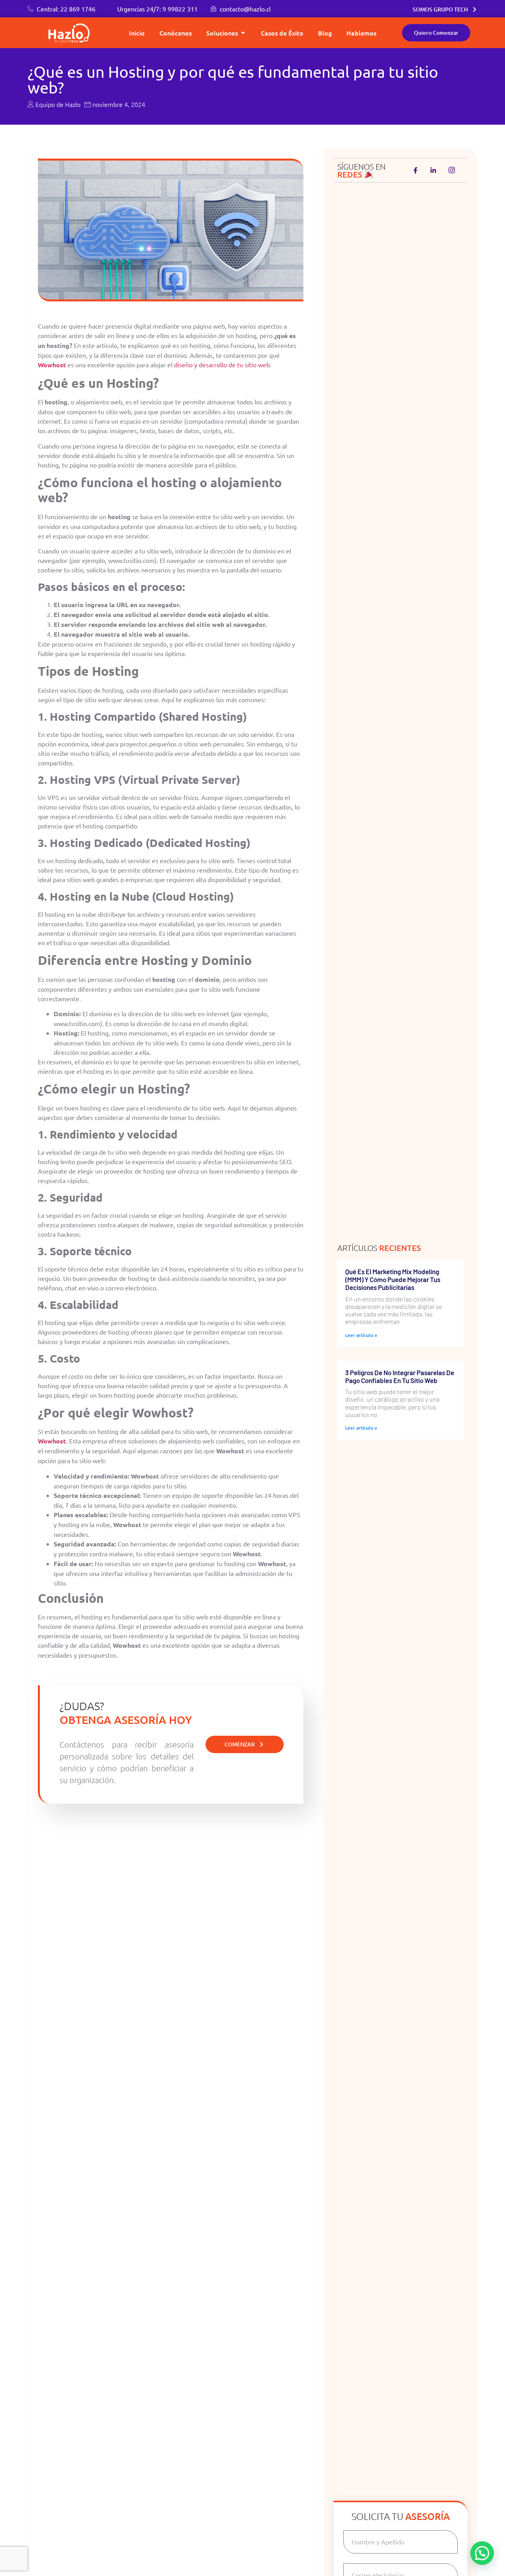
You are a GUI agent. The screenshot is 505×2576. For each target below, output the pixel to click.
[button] (482, 2553)
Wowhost (52, 1441)
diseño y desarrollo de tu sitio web (222, 365)
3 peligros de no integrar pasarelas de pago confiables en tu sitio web (400, 1376)
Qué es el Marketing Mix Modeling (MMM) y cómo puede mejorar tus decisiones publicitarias (393, 1280)
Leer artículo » (361, 1335)
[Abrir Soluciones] (243, 33)
